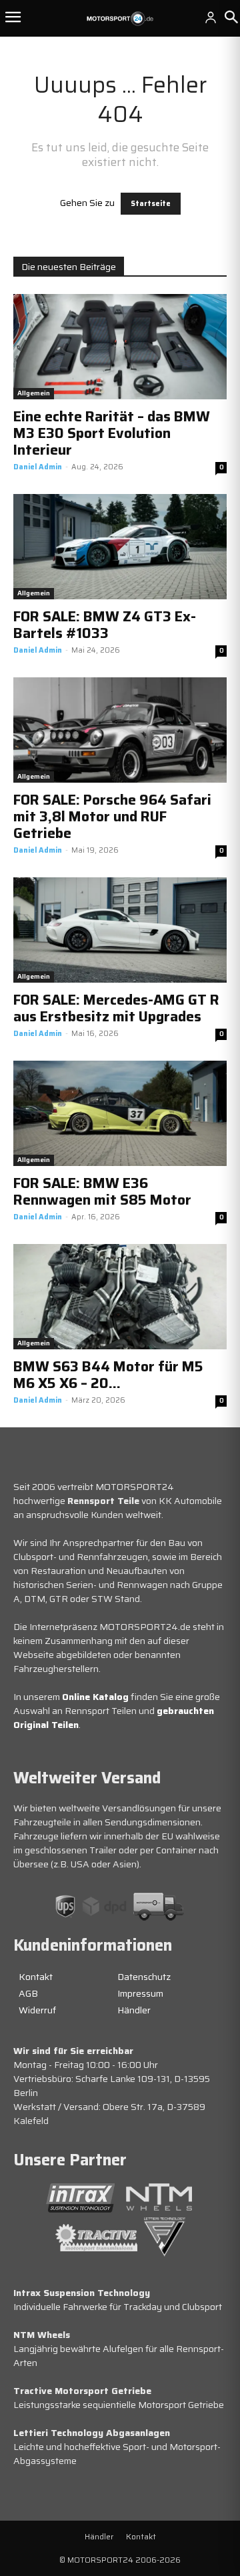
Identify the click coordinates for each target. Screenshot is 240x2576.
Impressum (140, 1993)
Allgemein (34, 393)
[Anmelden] (211, 17)
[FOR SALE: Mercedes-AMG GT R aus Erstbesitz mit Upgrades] (120, 930)
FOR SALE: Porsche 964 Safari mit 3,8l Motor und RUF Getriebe (112, 816)
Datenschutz (144, 1977)
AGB (28, 1993)
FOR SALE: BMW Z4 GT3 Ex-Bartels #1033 (105, 625)
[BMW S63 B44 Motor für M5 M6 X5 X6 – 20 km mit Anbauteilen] (120, 1297)
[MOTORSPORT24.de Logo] (120, 19)
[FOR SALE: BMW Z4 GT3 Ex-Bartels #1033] (120, 547)
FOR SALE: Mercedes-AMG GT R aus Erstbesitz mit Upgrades (116, 1008)
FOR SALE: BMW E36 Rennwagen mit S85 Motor (102, 1191)
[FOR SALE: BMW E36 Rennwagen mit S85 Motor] (120, 1113)
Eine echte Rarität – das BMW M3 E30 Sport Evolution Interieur (112, 433)
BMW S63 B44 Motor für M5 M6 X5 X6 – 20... (108, 1375)
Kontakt (36, 1977)
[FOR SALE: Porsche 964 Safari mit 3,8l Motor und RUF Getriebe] (120, 730)
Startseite (151, 204)
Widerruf (37, 2010)
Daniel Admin (38, 467)
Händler (134, 2010)
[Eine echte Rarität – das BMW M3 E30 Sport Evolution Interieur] (120, 347)
